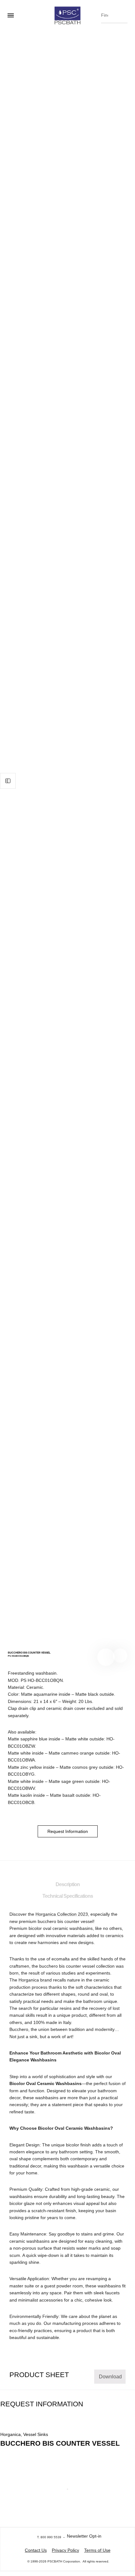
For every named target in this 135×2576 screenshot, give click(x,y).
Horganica (11, 2434)
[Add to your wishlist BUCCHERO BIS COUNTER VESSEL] (106, 1657)
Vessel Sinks (36, 2434)
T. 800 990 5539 (49, 2537)
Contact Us (36, 2550)
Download (110, 2377)
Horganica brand (35, 1980)
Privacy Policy (65, 2550)
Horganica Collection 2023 (62, 1914)
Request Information (68, 1831)
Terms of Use (97, 2550)
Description (68, 1884)
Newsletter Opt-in (84, 2536)
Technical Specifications (68, 1896)
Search (121, 14)
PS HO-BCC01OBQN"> (120, 1656)
